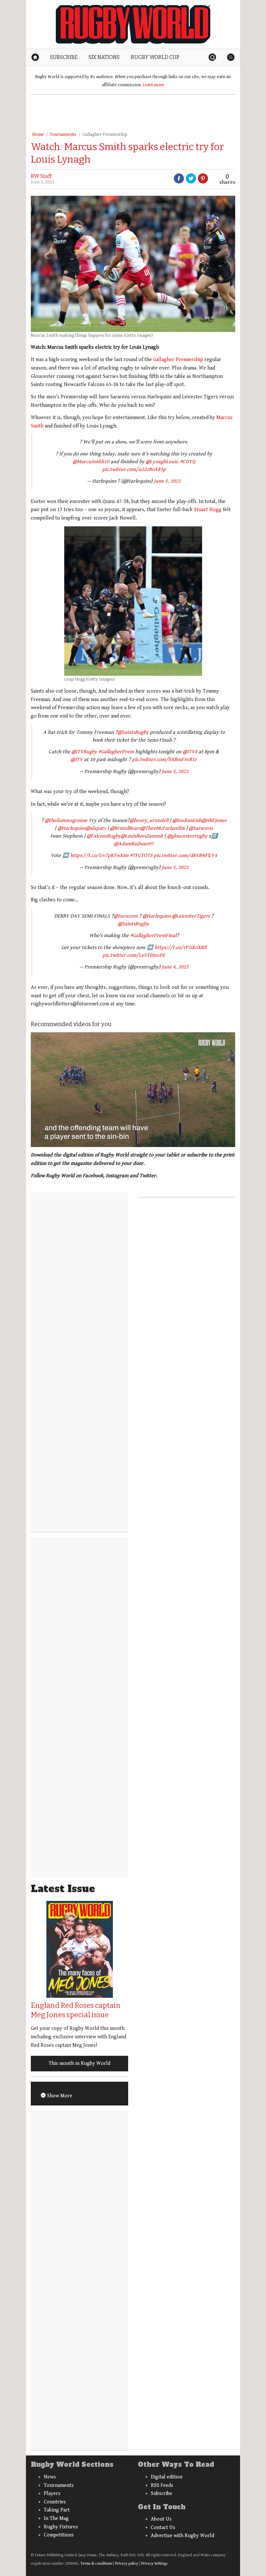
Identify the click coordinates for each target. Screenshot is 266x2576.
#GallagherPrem (116, 752)
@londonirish (187, 820)
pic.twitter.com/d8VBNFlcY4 (185, 855)
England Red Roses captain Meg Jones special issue (76, 2010)
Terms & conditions (96, 2564)
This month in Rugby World (79, 2063)
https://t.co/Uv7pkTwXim (99, 855)
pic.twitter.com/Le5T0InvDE (134, 955)
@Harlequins (72, 828)
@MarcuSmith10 (91, 462)
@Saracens (201, 828)
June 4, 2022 (175, 967)
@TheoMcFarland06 (163, 828)
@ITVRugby (84, 752)
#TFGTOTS (141, 855)
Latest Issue (63, 1889)
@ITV (77, 760)
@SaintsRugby (133, 732)
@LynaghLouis (162, 462)
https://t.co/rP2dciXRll (180, 948)
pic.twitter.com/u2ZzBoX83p (134, 469)
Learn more (153, 85)
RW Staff (41, 176)
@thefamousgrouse (66, 820)
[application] (133, 1090)
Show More (59, 2096)
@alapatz (96, 828)
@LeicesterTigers (191, 916)
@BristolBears (125, 828)
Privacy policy (127, 2564)
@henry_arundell (149, 820)
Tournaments (63, 135)
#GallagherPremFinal (153, 936)
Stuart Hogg (208, 510)
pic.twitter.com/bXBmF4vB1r (164, 760)
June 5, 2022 (167, 481)
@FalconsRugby (104, 836)
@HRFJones (214, 820)
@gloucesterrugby (187, 836)
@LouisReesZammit (142, 836)
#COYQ (188, 462)
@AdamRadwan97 (134, 844)
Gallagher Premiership (105, 135)
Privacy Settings (154, 2564)
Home (38, 135)
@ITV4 (190, 752)
